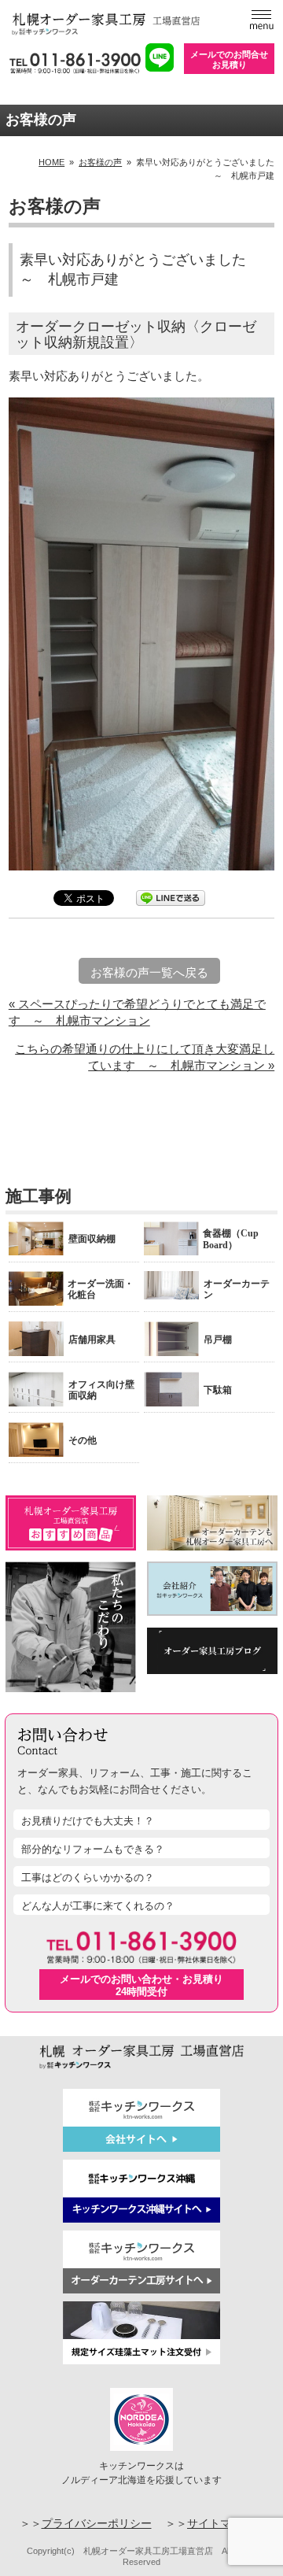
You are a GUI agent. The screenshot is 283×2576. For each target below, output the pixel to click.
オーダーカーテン (237, 1289)
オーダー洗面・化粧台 (101, 1289)
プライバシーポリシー (97, 2524)
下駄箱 (218, 1390)
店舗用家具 (92, 1340)
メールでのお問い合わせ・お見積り (141, 1985)
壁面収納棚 (92, 1239)
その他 (83, 1440)
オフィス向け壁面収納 (101, 1390)
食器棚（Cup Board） (231, 1239)
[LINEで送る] (171, 897)
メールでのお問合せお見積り (229, 59)
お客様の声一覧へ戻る (149, 972)
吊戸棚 (218, 1340)
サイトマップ (220, 2524)
